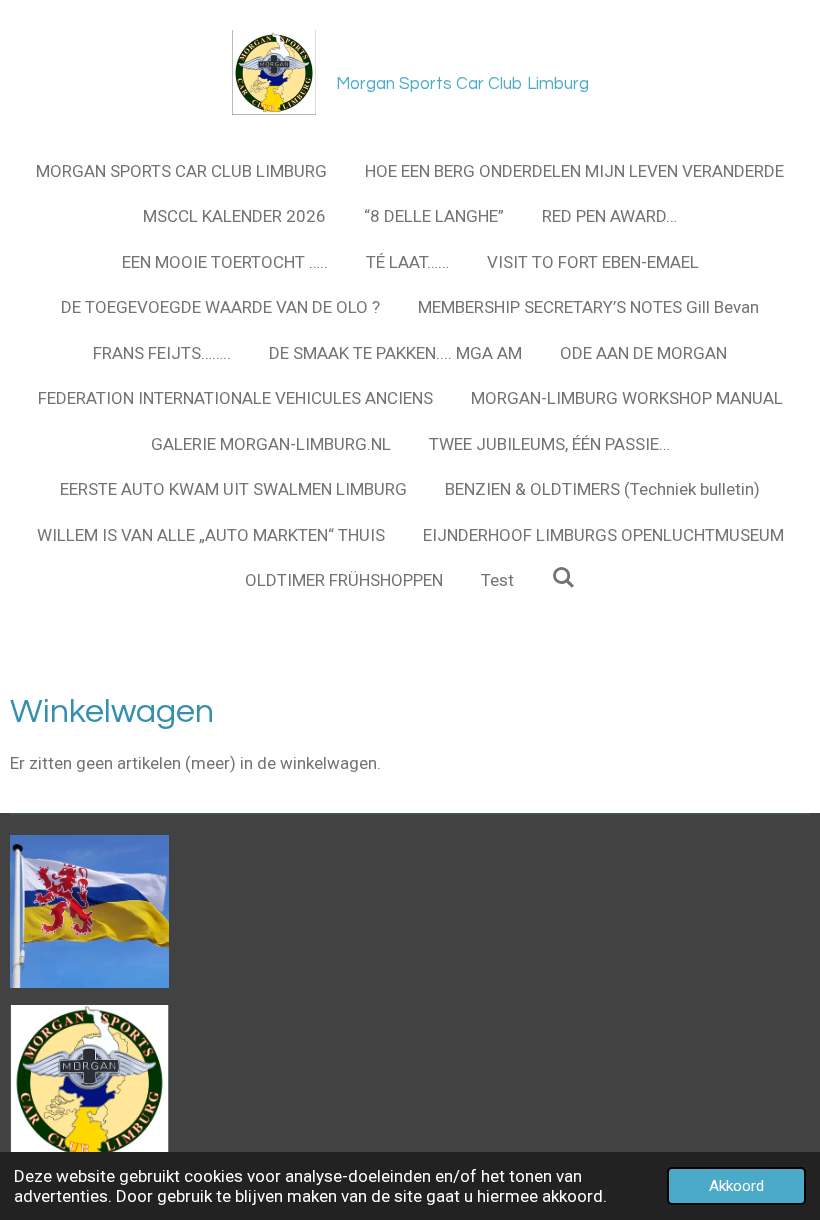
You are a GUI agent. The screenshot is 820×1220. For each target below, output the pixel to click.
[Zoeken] (564, 578)
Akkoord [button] (736, 1186)
